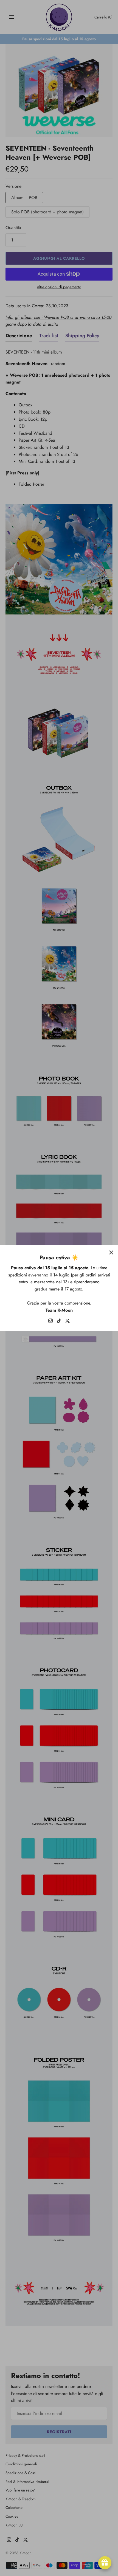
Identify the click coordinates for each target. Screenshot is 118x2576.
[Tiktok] (59, 1322)
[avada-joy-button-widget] (105, 2563)
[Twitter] (68, 1322)
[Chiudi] (111, 1252)
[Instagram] (50, 1322)
